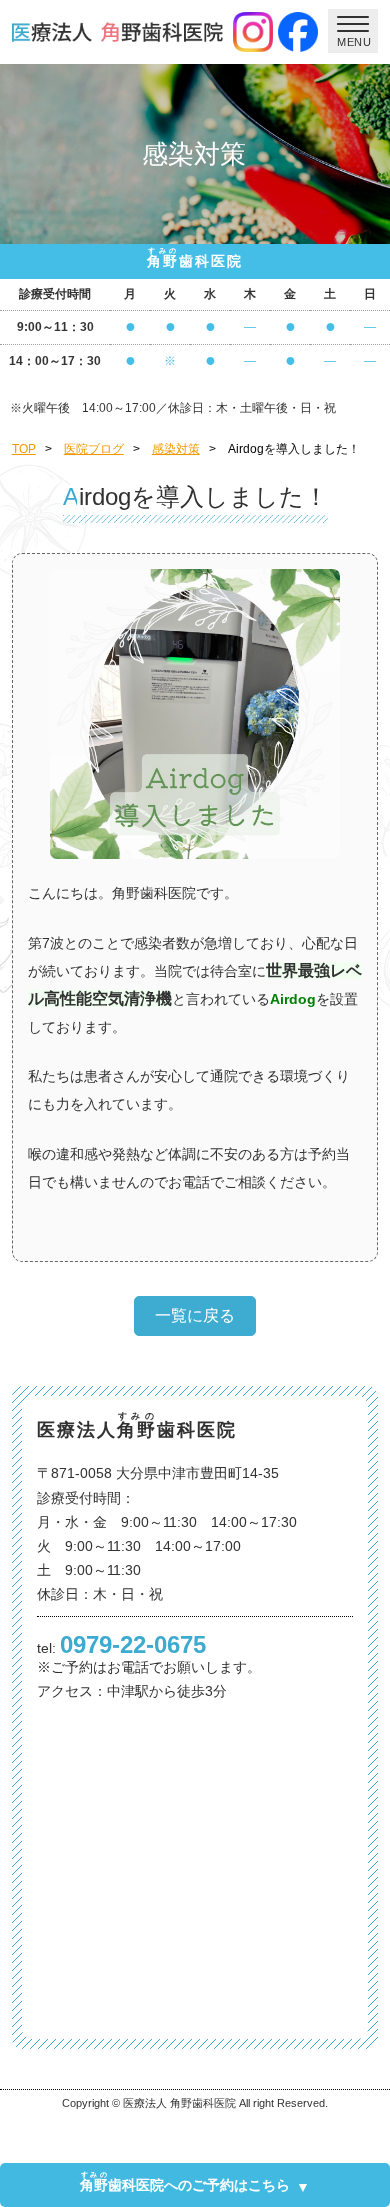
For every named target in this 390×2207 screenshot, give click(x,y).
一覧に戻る (195, 1315)
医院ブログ (94, 449)
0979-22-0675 (133, 1644)
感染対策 (176, 449)
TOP (24, 449)
